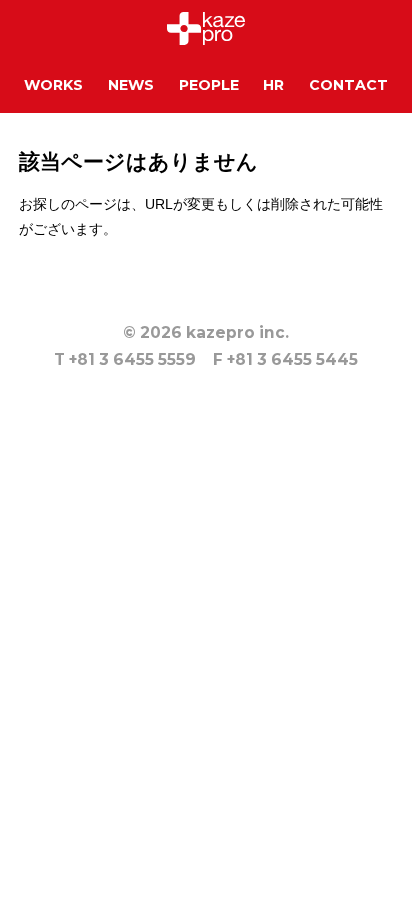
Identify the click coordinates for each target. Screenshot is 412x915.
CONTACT (348, 85)
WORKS (53, 85)
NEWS (131, 85)
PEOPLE (209, 85)
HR (273, 85)
